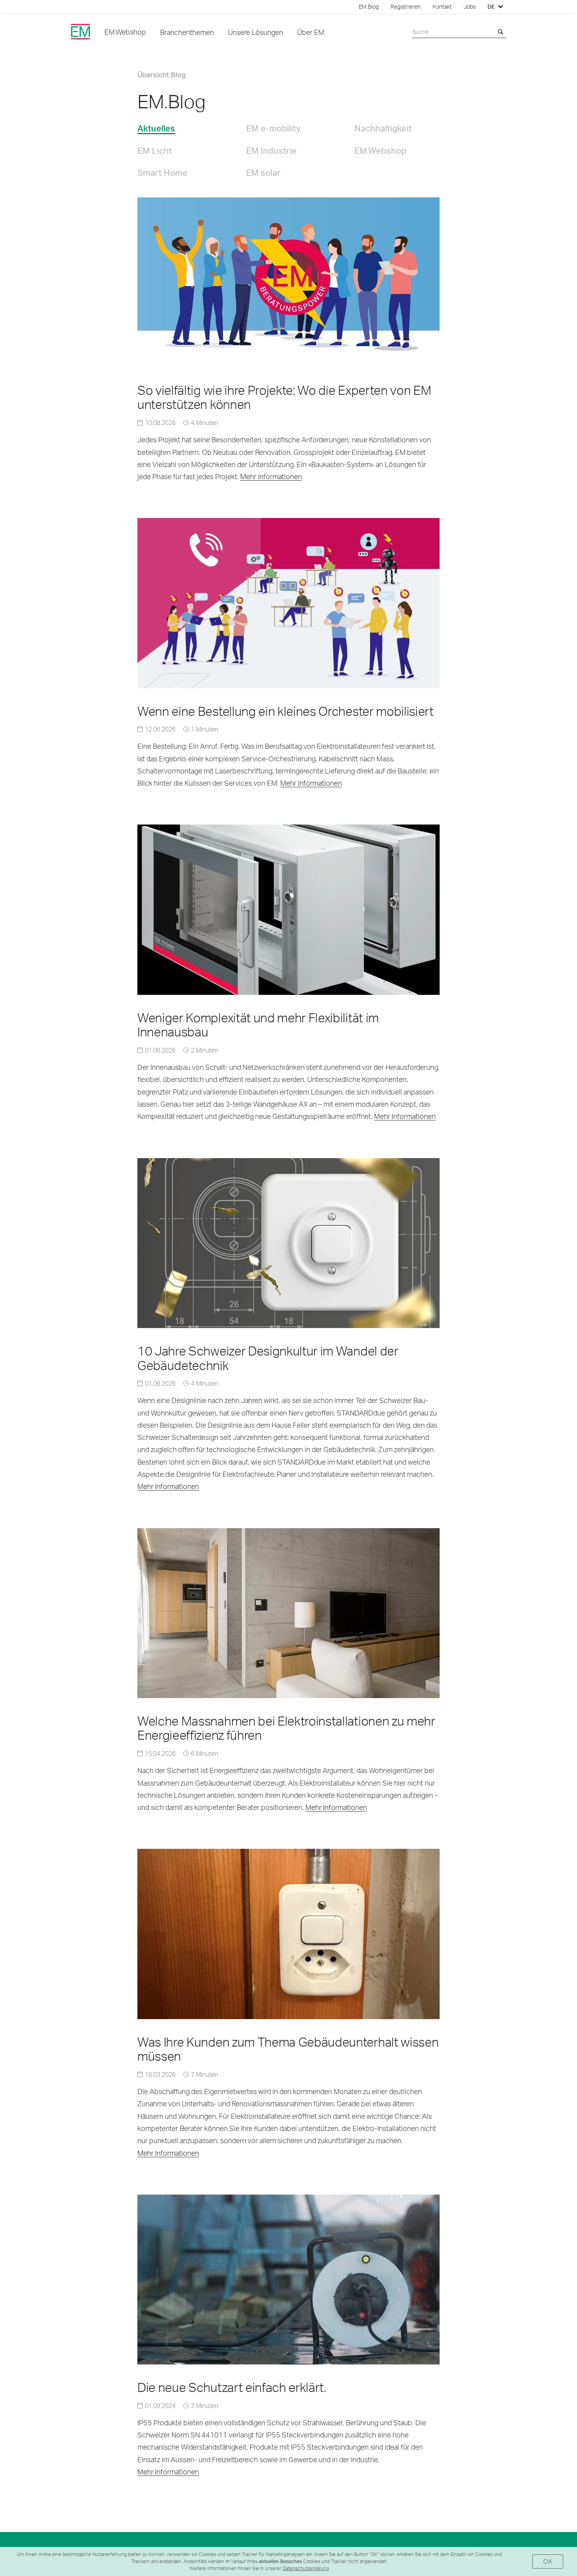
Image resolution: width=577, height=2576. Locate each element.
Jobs (470, 7)
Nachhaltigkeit (383, 128)
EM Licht (155, 150)
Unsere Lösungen (256, 32)
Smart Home (163, 172)
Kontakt (442, 7)
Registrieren (406, 7)
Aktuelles (156, 128)
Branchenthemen (187, 32)
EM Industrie (271, 150)
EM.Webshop (125, 32)
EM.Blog (369, 7)
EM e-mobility (273, 128)
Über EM (311, 32)
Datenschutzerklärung (306, 2568)
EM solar (263, 172)
